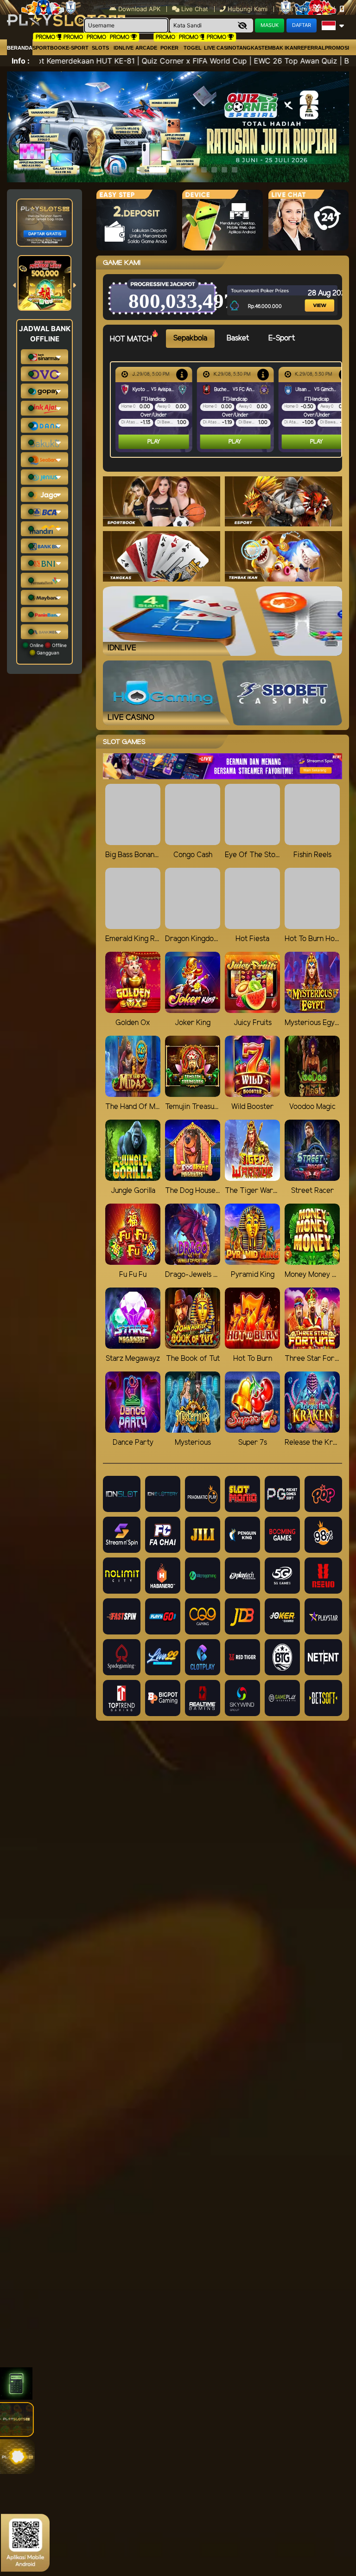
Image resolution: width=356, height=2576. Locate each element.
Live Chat (194, 9)
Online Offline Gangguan (48, 649)
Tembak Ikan (279, 48)
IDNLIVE (124, 48)
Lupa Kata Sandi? (305, 9)
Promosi (337, 48)
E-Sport (77, 48)
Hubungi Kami (248, 9)
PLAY (154, 442)
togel (193, 48)
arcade (146, 48)
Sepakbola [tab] (190, 338)
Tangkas (249, 48)
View (312, 293)
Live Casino (220, 48)
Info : (21, 61)
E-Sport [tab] (282, 338)
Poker (169, 48)
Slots (100, 48)
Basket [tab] (238, 338)
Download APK (139, 9)
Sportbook (49, 48)
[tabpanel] (228, 410)
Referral (311, 48)
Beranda (20, 48)
